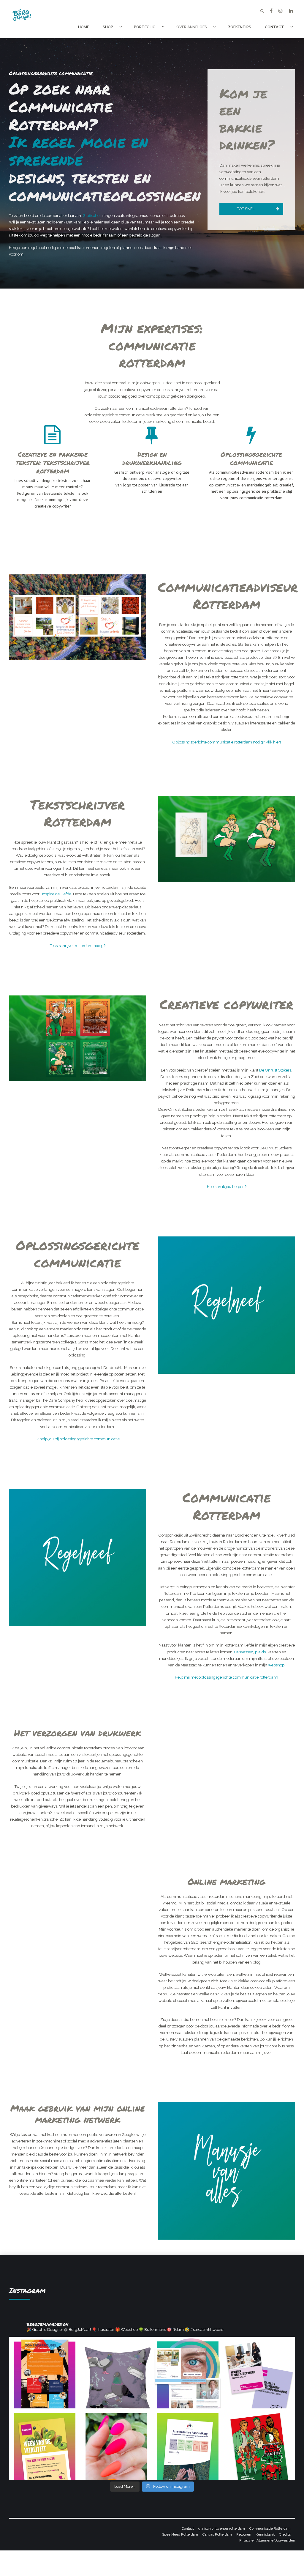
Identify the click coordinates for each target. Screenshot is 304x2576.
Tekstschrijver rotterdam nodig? (78, 946)
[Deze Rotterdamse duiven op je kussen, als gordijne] (116, 2373)
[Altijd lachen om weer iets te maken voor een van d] (259, 2444)
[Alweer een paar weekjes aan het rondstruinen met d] (116, 2444)
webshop (276, 1665)
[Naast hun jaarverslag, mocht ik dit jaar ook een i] (188, 2444)
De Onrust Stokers (275, 1070)
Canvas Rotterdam (217, 2534)
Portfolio (145, 27)
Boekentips (239, 27)
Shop (108, 27)
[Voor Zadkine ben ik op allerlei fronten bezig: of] (259, 2373)
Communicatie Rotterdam (270, 2528)
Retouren (244, 2534)
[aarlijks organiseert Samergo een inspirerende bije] (45, 2373)
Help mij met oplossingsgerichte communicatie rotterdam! (227, 1677)
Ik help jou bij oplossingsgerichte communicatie (78, 1439)
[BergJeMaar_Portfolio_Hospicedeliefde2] (77, 617)
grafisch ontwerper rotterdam (222, 2528)
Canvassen (244, 1652)
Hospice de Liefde (56, 894)
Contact (274, 27)
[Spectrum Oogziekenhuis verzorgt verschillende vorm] (188, 2373)
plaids (260, 1652)
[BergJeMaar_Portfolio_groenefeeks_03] (227, 839)
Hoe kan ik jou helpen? (227, 1187)
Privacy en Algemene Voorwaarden (267, 2540)
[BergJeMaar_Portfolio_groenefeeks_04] (77, 1038)
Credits (285, 2534)
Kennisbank (265, 2534)
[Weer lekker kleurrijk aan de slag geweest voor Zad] (45, 2444)
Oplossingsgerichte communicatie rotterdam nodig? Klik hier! (227, 742)
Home (84, 27)
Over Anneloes (192, 27)
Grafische (91, 216)
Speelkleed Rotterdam (180, 2534)
